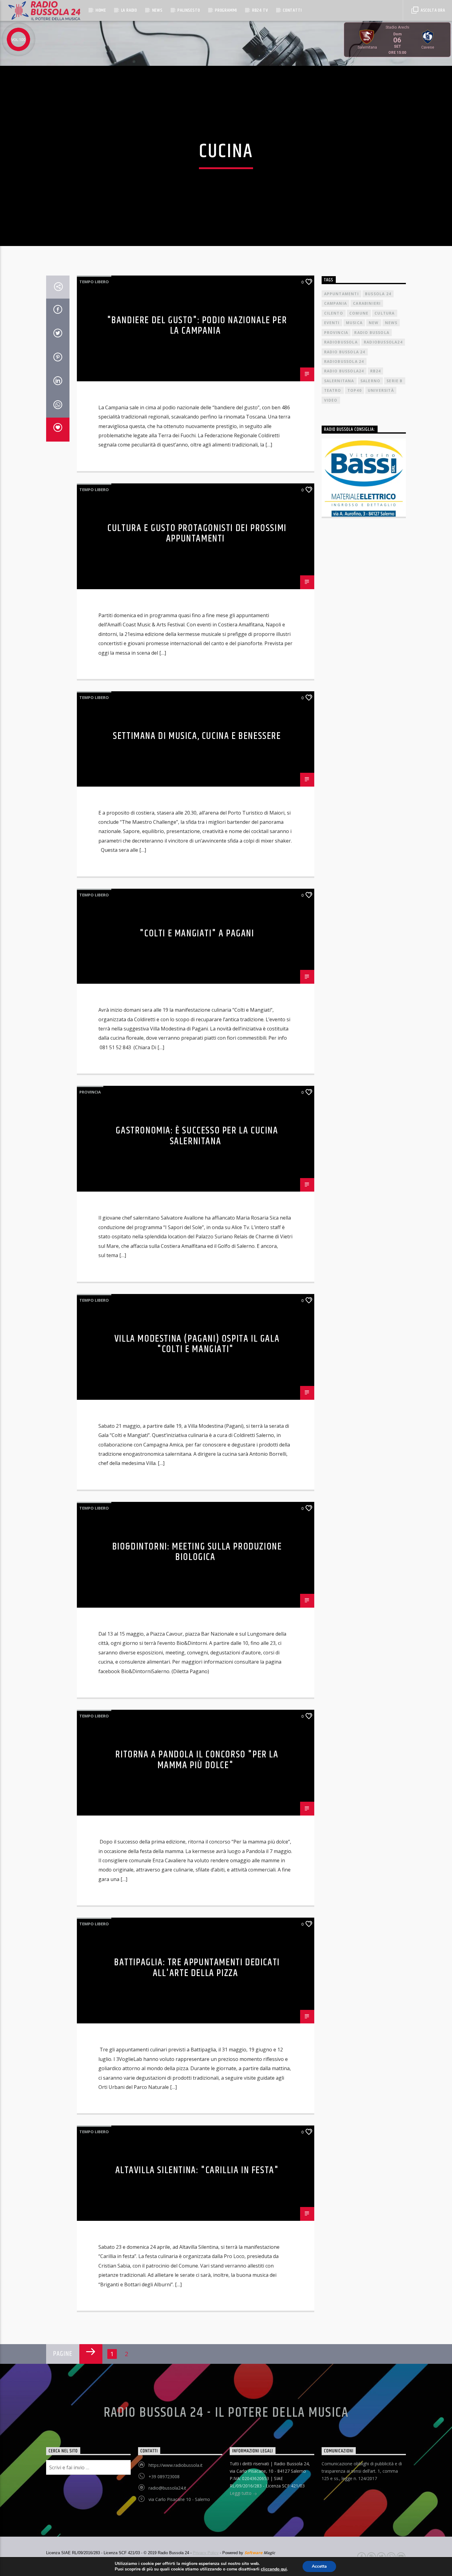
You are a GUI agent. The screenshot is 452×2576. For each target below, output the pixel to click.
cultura (385, 313)
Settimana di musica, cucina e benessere (197, 736)
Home (101, 10)
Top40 (355, 390)
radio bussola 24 (345, 352)
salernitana (339, 381)
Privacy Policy (206, 2553)
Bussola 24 (378, 294)
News (157, 10)
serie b (395, 381)
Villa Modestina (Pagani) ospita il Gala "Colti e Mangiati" (197, 1344)
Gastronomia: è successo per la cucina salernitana (197, 1136)
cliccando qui (274, 2569)
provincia (336, 333)
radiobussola (341, 342)
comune (359, 313)
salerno (370, 381)
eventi (332, 323)
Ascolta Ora (432, 10)
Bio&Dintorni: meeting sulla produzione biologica (197, 1552)
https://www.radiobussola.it (176, 2465)
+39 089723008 (164, 2477)
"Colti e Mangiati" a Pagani (197, 933)
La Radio (129, 10)
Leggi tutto (241, 2493)
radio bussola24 (344, 371)
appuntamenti (341, 294)
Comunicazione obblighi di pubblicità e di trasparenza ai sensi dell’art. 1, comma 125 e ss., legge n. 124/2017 (362, 2471)
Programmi (226, 10)
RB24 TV (260, 10)
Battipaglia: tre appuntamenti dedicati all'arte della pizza (197, 1968)
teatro (333, 390)
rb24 (376, 371)
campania (336, 303)
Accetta (319, 2566)
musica (354, 323)
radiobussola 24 (344, 361)
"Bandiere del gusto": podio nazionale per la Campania (197, 326)
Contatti (292, 10)
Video (331, 400)
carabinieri (367, 303)
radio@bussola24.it (167, 2488)
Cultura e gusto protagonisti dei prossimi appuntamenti (197, 534)
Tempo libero (94, 282)
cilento (334, 313)
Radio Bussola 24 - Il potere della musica (226, 2413)
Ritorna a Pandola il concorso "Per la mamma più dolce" (197, 1760)
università (381, 390)
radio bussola (372, 333)
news (391, 323)
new (374, 323)
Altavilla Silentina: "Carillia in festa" (197, 2170)
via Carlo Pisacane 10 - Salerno (179, 2499)
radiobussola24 (383, 342)
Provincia (90, 1092)
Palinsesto (189, 10)
